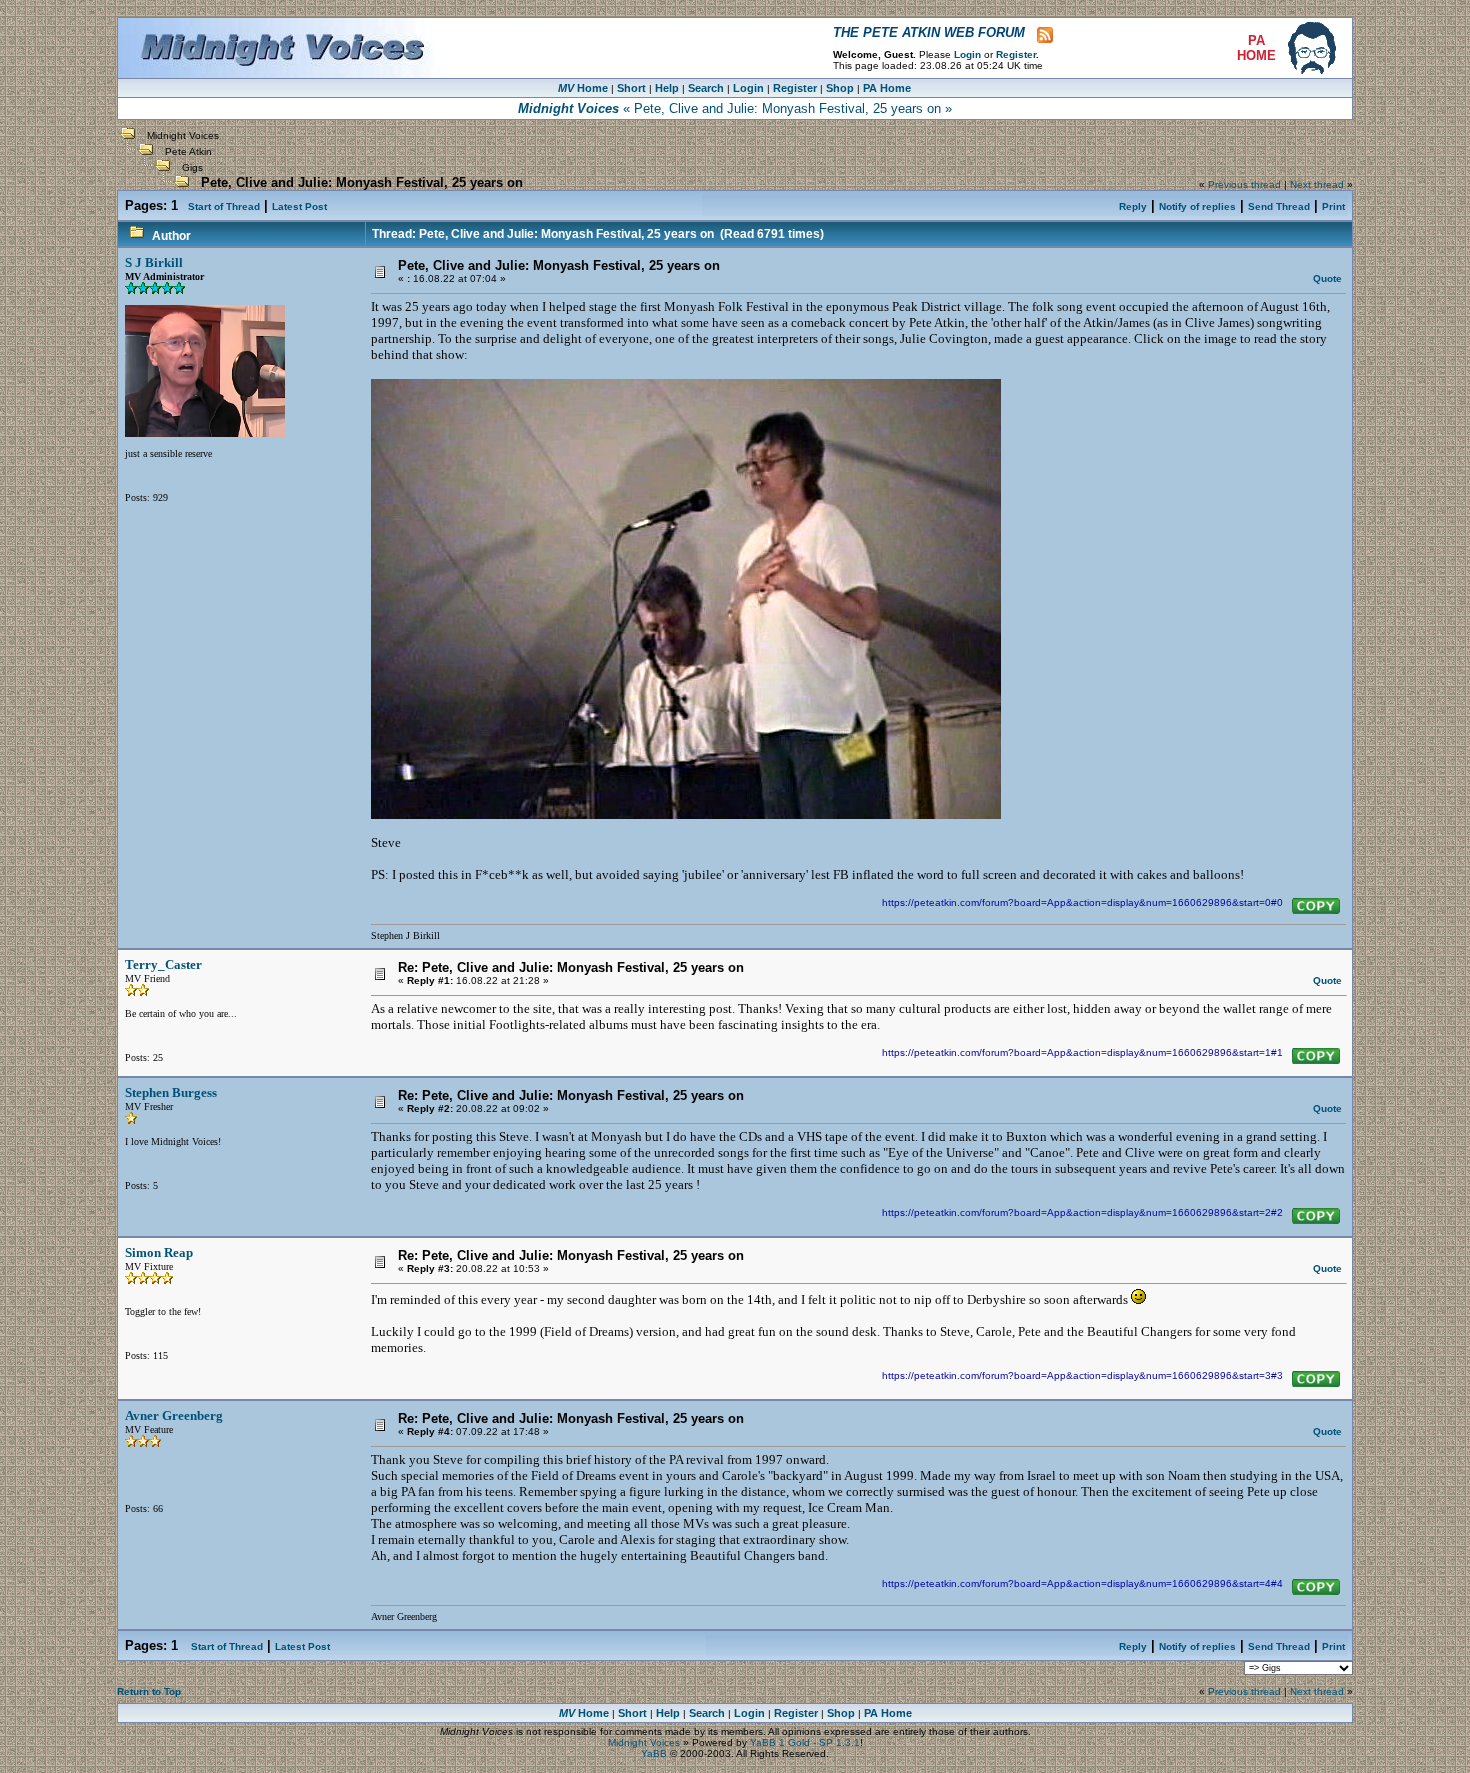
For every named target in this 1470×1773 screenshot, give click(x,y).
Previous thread (1244, 184)
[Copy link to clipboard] (1316, 906)
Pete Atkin (188, 151)
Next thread (1317, 184)
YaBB (654, 1753)
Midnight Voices (183, 135)
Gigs (192, 167)
